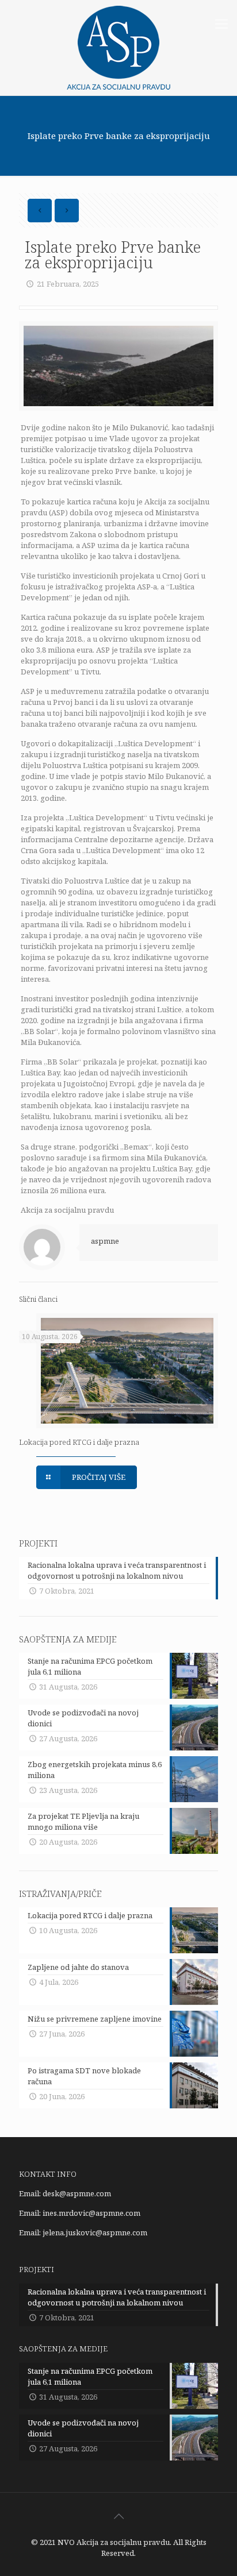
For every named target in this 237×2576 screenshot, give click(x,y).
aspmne (105, 1241)
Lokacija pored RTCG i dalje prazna (79, 1442)
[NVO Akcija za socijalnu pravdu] (118, 48)
